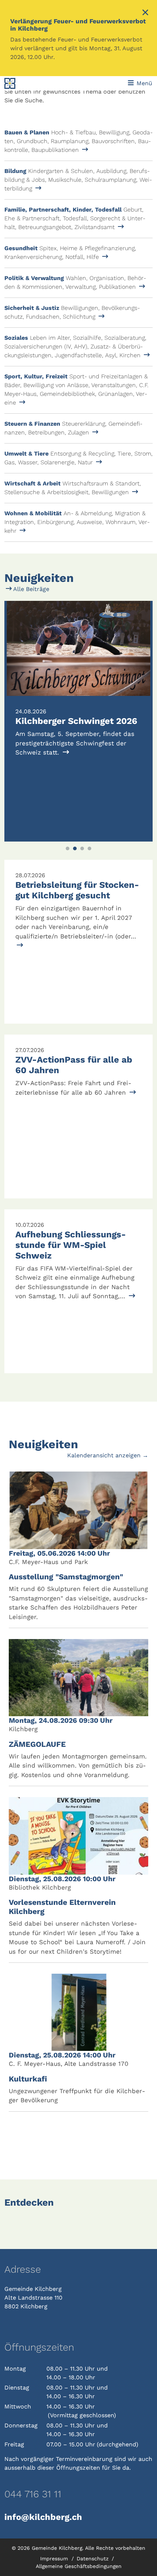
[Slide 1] (68, 848)
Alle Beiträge (30, 589)
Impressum (55, 2559)
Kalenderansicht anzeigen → (108, 1455)
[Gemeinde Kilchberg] (33, 83)
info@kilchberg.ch (43, 2517)
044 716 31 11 (33, 2494)
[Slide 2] (75, 848)
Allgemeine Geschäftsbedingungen (79, 2566)
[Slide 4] (89, 848)
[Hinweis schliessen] (145, 13)
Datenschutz (93, 2559)
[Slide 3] (82, 848)
